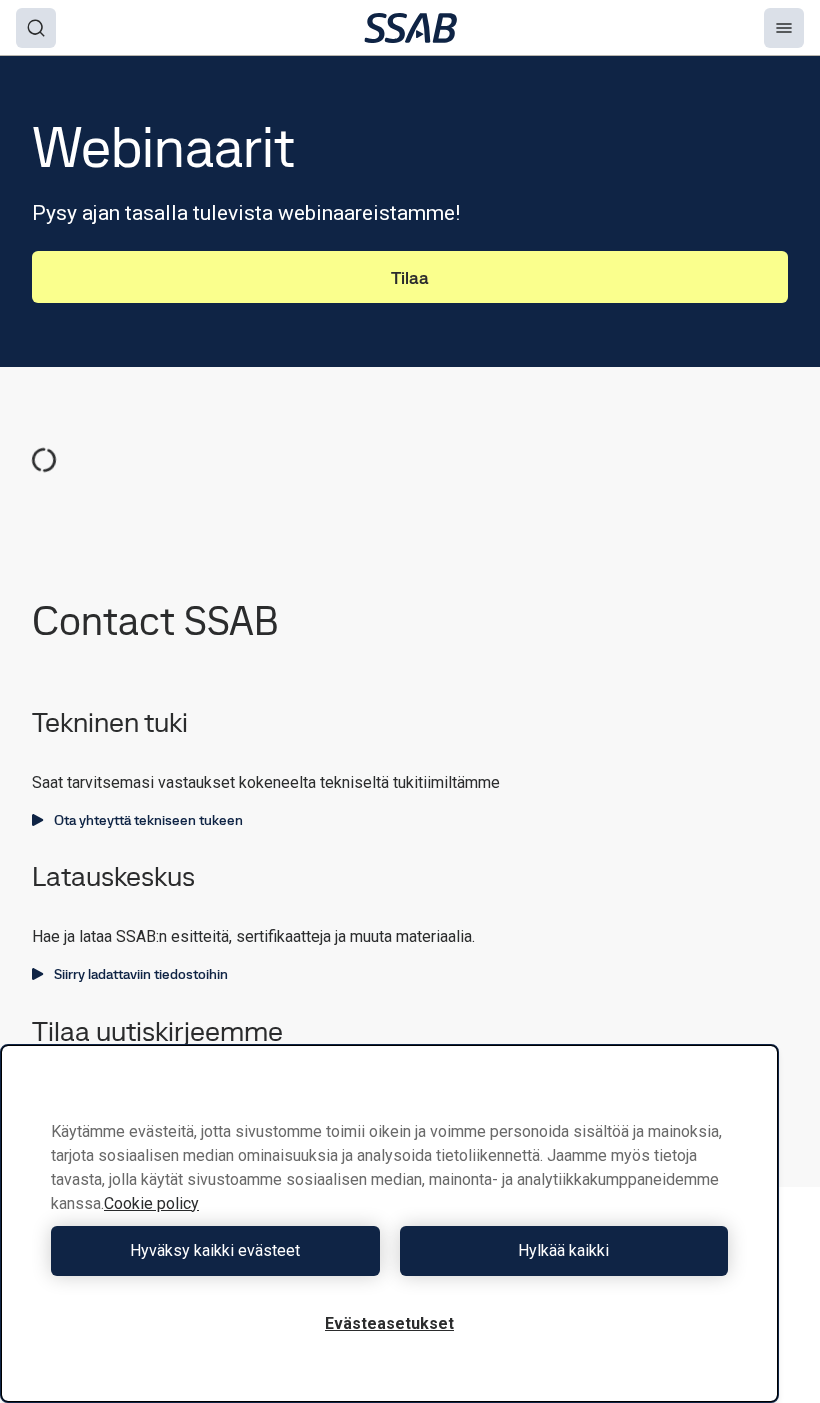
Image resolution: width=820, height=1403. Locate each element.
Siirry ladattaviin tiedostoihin (141, 974)
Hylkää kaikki (563, 1250)
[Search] (36, 28)
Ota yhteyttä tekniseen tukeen (148, 820)
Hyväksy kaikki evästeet (215, 1250)
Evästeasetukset (389, 1323)
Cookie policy (151, 1203)
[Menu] (784, 28)
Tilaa (410, 277)
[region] (389, 1223)
